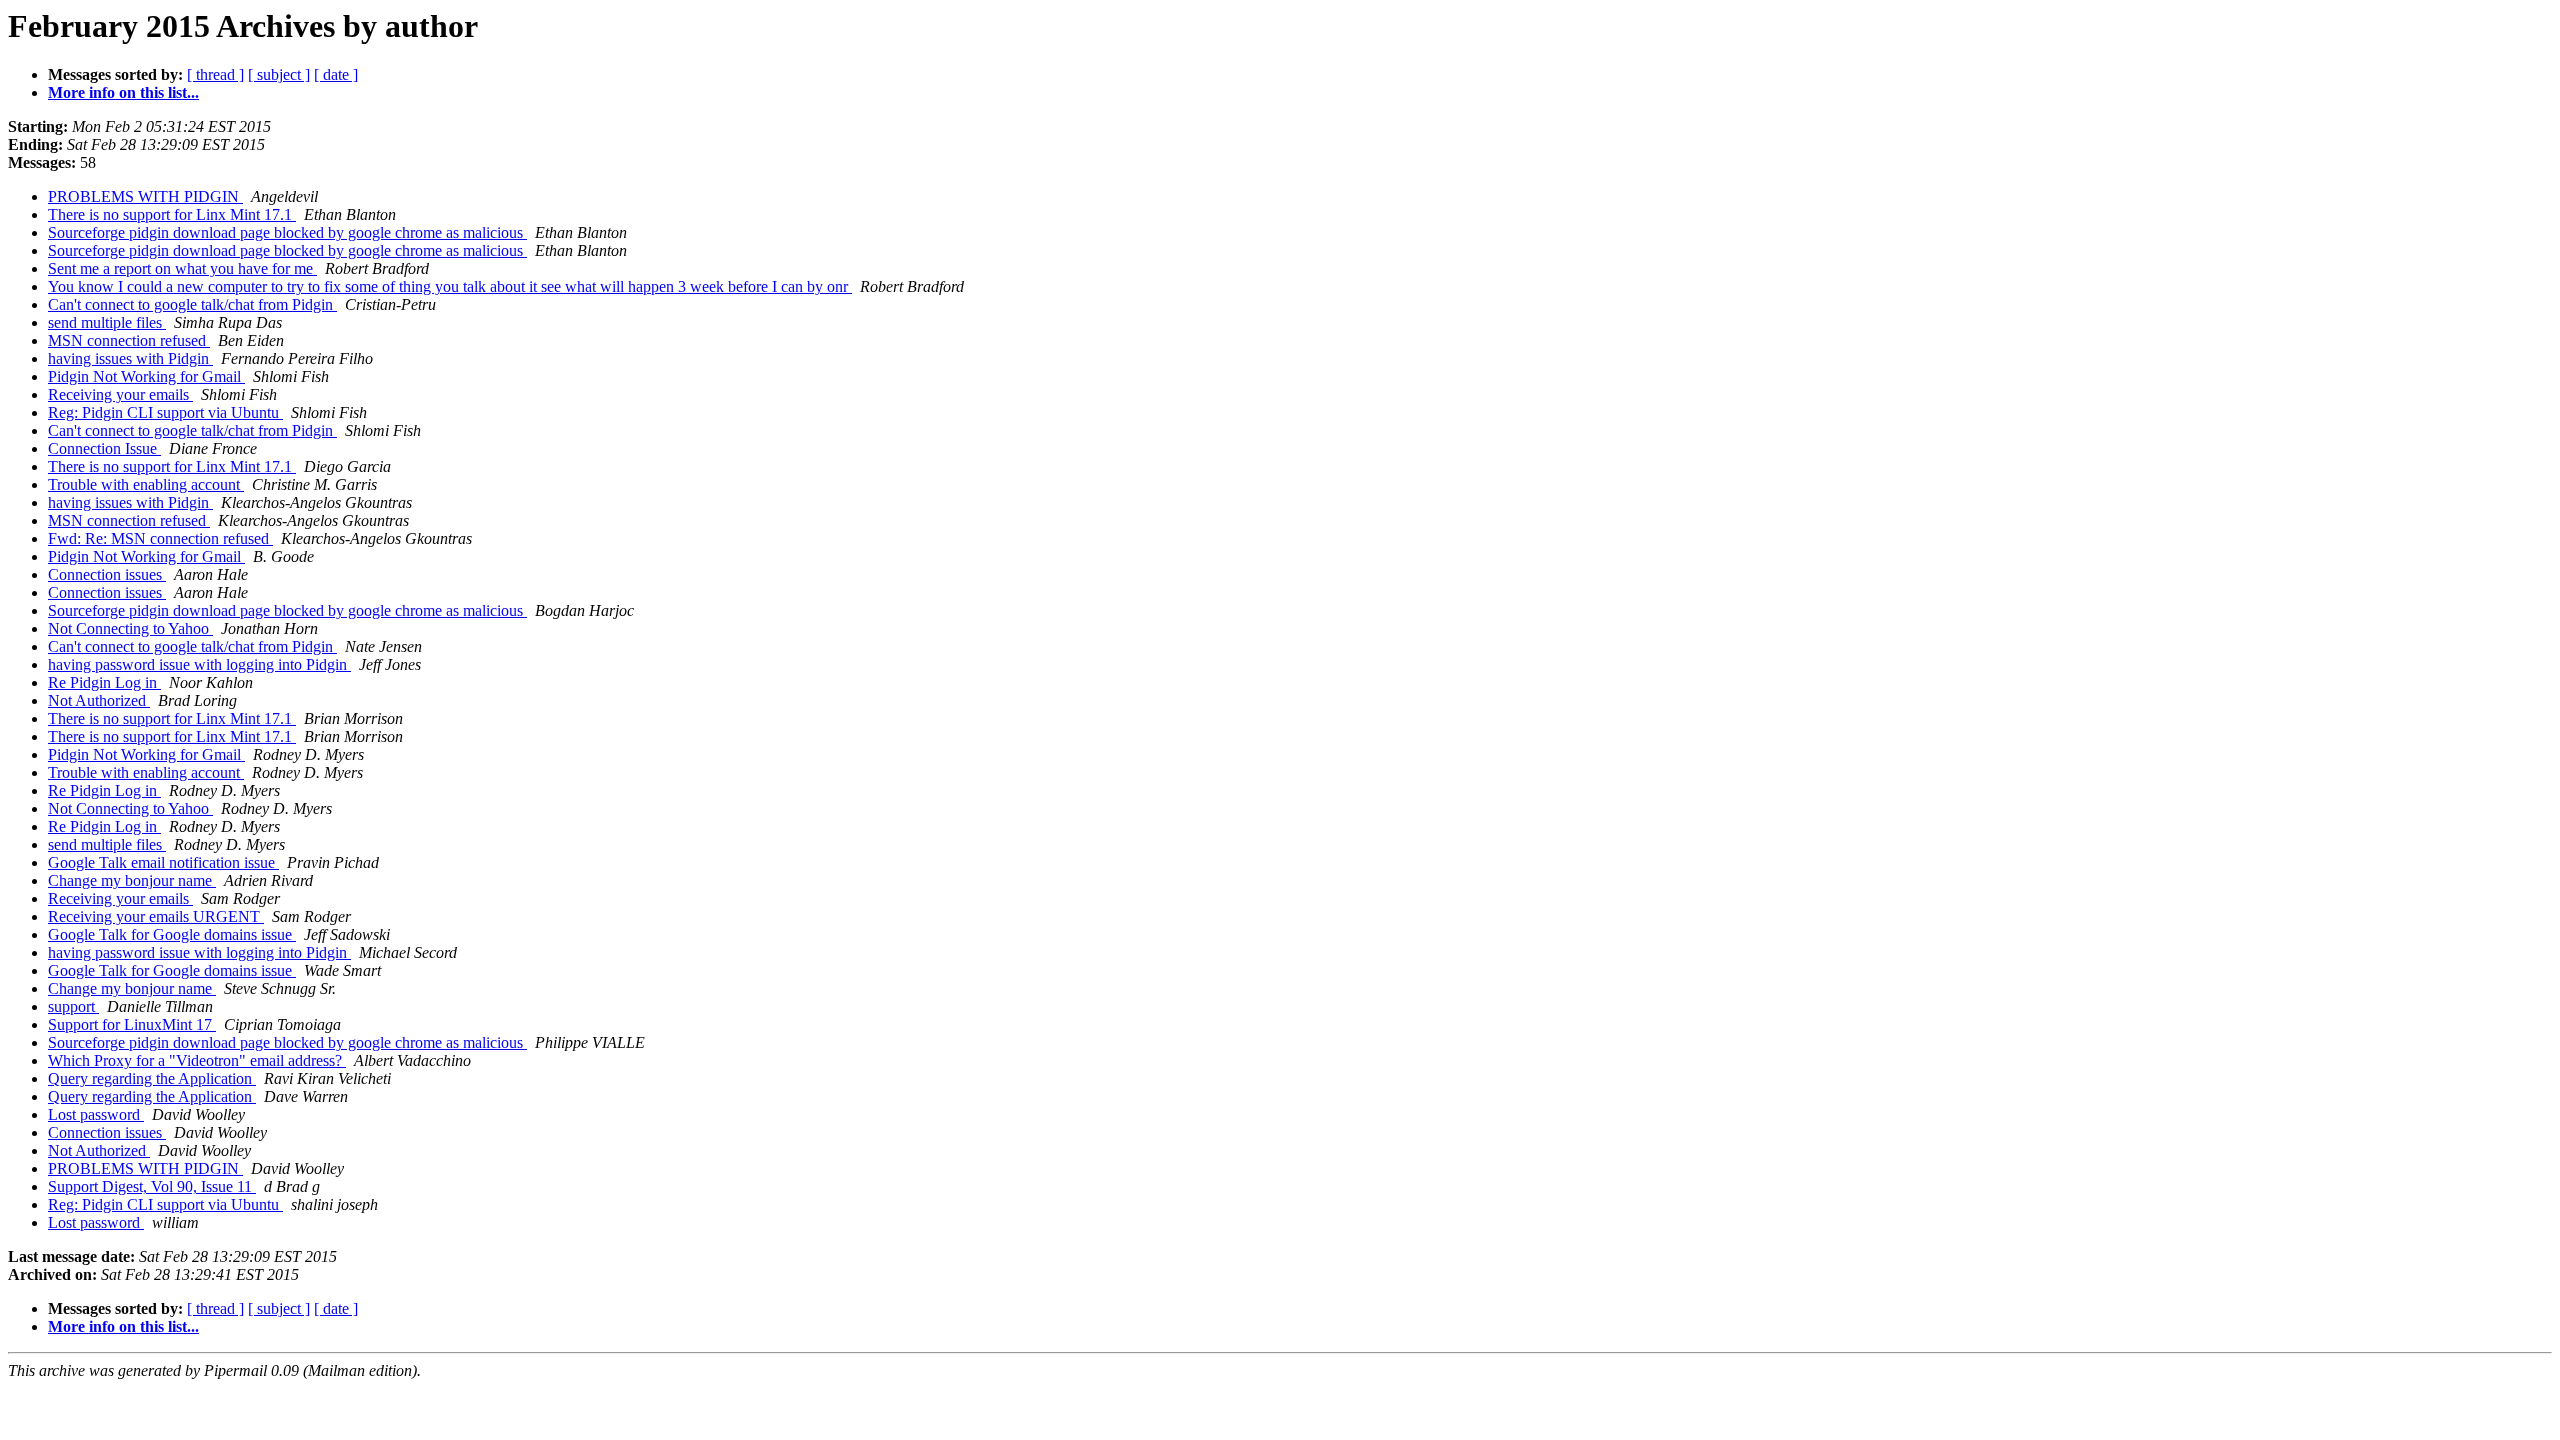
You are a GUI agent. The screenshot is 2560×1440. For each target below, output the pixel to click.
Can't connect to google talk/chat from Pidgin (192, 304)
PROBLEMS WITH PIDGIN (145, 196)
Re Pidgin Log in (104, 682)
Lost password (96, 1114)
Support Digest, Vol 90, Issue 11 (152, 1186)
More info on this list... (123, 92)
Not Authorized (99, 700)
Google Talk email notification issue (163, 862)
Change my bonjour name (132, 880)
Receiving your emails (120, 394)
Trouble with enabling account (146, 484)
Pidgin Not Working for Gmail (146, 376)
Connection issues (107, 574)
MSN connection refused (129, 340)
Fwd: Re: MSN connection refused (160, 538)
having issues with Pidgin (130, 358)
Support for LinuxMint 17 (132, 1024)
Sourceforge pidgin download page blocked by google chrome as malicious (287, 232)
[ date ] (336, 74)
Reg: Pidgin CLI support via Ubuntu (165, 412)
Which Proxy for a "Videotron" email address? (197, 1060)
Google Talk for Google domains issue (172, 934)
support (73, 1006)
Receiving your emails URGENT (156, 916)
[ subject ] (279, 74)
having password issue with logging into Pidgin (199, 664)
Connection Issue (104, 448)
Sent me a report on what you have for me (182, 268)
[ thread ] (215, 74)
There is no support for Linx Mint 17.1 (172, 214)
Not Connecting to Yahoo (130, 628)
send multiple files (107, 322)
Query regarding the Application (152, 1078)
